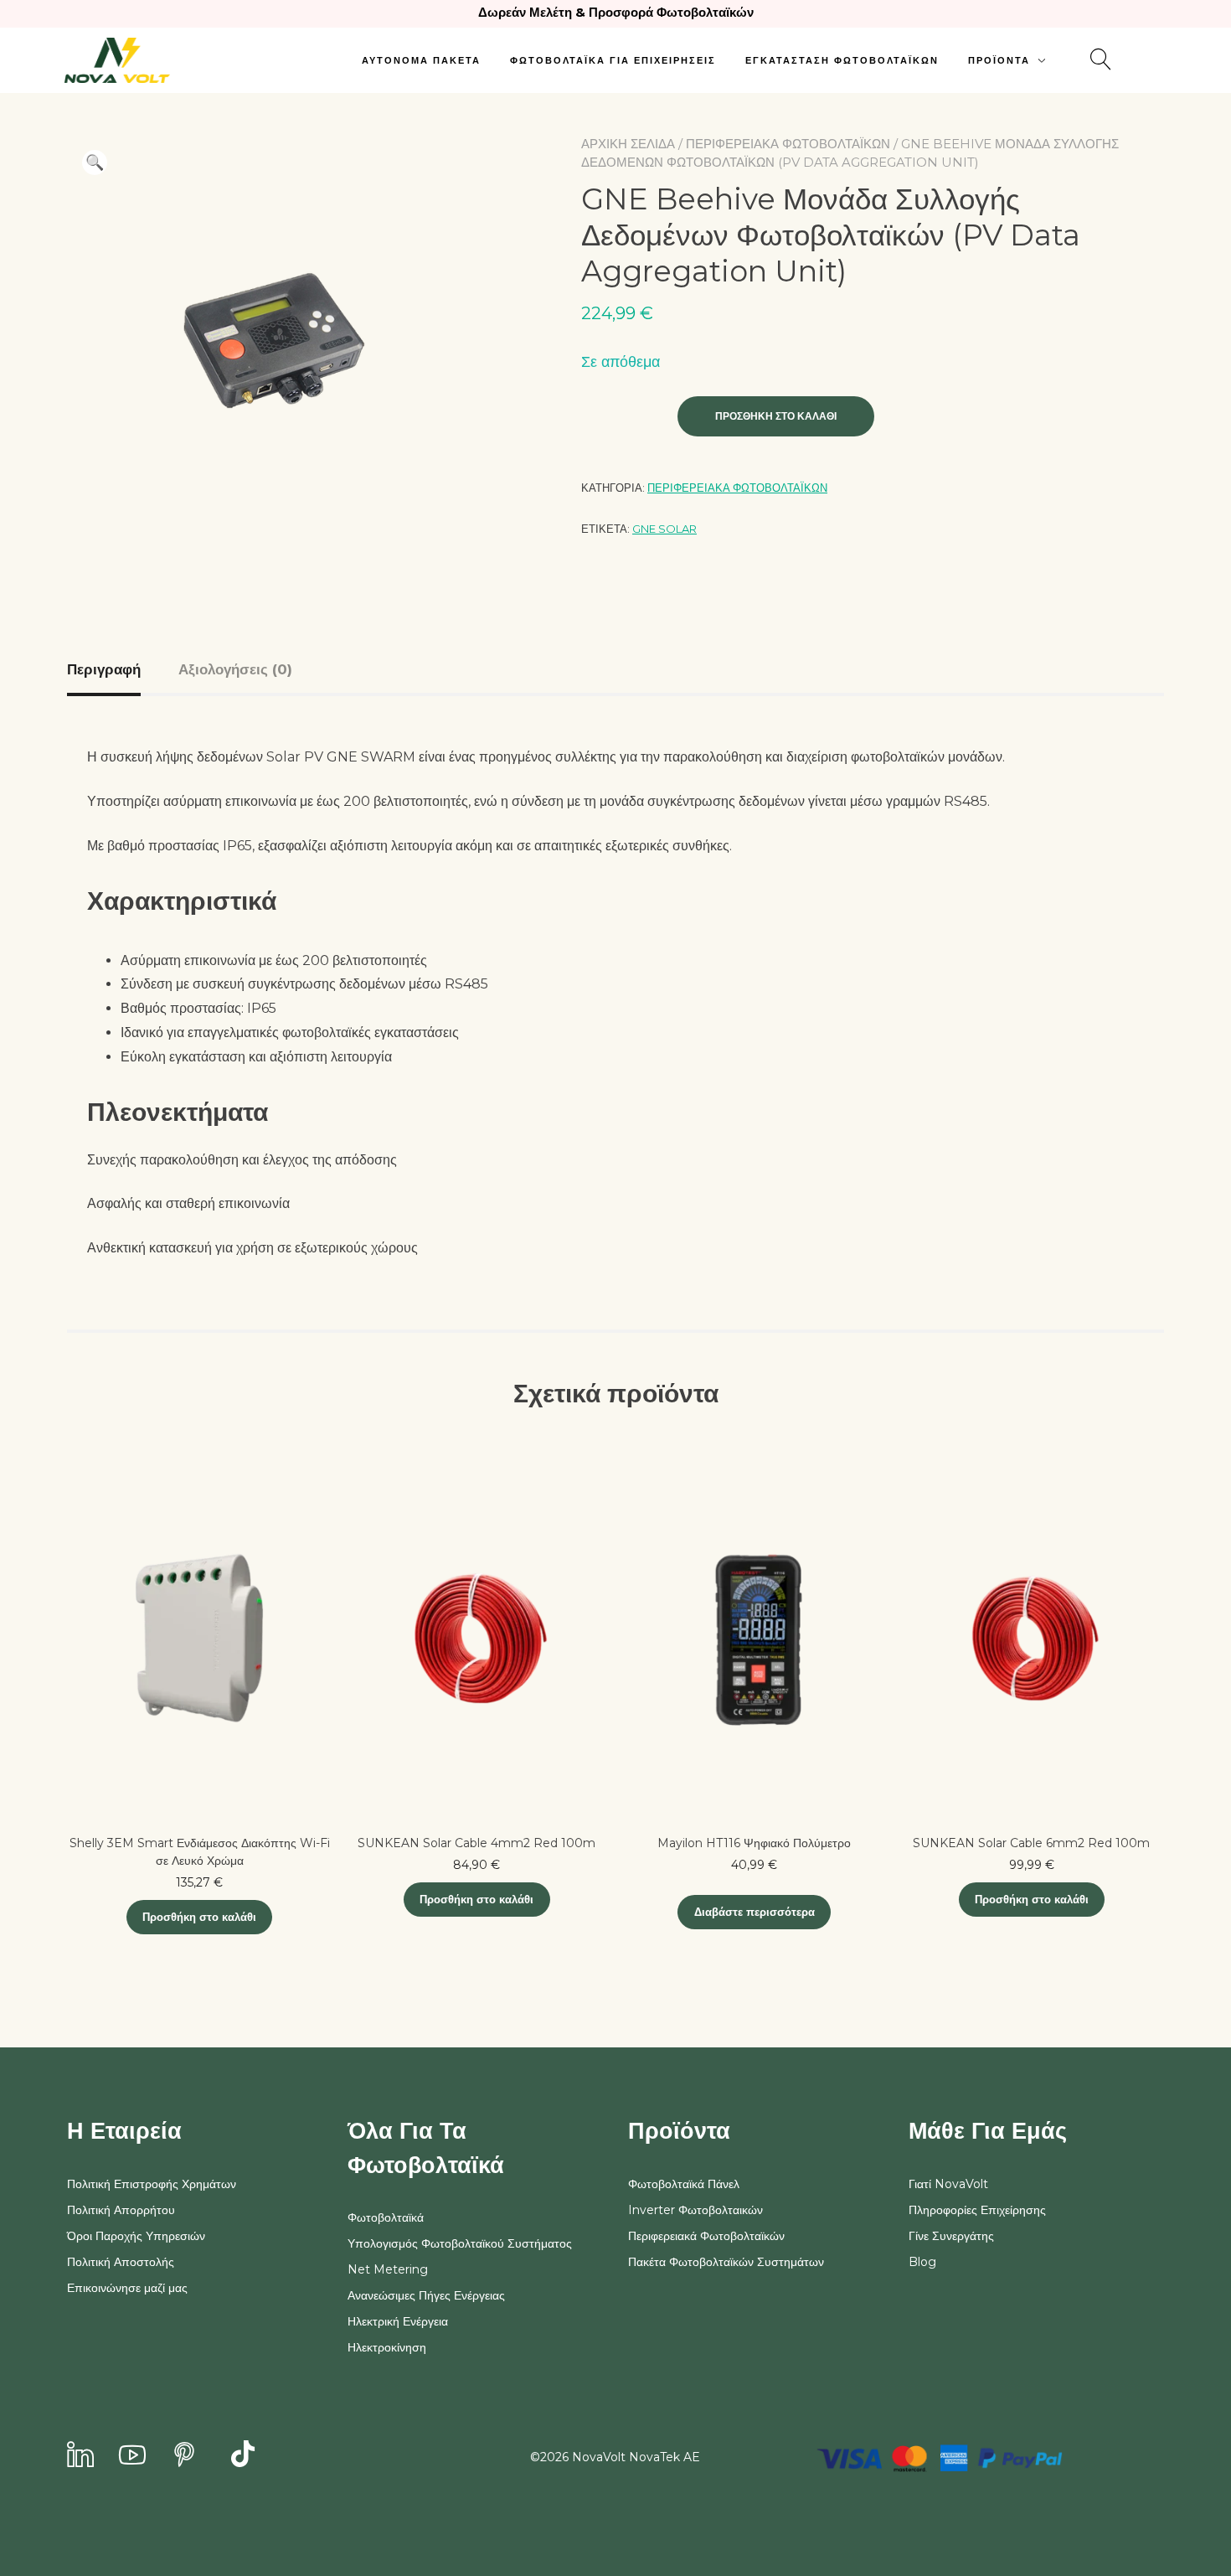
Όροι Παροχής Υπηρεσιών (136, 2236)
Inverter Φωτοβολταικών (695, 2210)
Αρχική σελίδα (628, 144)
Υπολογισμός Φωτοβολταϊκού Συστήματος (460, 2243)
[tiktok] (243, 2456)
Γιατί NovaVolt (948, 2184)
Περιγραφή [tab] (104, 669)
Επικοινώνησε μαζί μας (127, 2288)
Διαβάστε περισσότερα (755, 1912)
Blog (922, 2262)
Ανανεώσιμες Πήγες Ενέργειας (426, 2295)
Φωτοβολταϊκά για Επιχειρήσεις (613, 60)
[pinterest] (184, 2456)
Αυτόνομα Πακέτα (421, 60)
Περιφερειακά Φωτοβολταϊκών (788, 144)
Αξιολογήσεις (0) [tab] (235, 669)
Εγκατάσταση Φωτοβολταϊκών (842, 60)
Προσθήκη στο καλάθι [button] (199, 1917)
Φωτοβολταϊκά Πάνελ (684, 2184)
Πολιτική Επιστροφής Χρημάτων (152, 2184)
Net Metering (388, 2269)
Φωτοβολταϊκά (386, 2217)
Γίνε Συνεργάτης (951, 2236)
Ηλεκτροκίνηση (387, 2347)
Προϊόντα (999, 60)
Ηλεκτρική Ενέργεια (398, 2321)
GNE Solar (664, 529)
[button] (95, 163)
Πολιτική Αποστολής (121, 2262)
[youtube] (132, 2456)
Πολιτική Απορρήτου (121, 2210)
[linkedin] (80, 2456)
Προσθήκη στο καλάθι (776, 416)
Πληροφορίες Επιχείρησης (977, 2210)
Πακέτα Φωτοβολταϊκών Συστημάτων (726, 2262)
